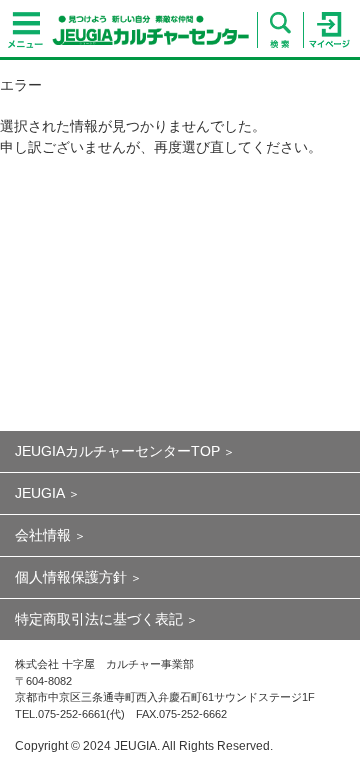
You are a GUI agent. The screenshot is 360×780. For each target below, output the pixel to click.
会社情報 (43, 535)
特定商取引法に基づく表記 (99, 619)
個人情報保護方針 (71, 577)
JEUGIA (40, 493)
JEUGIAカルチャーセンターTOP (117, 451)
